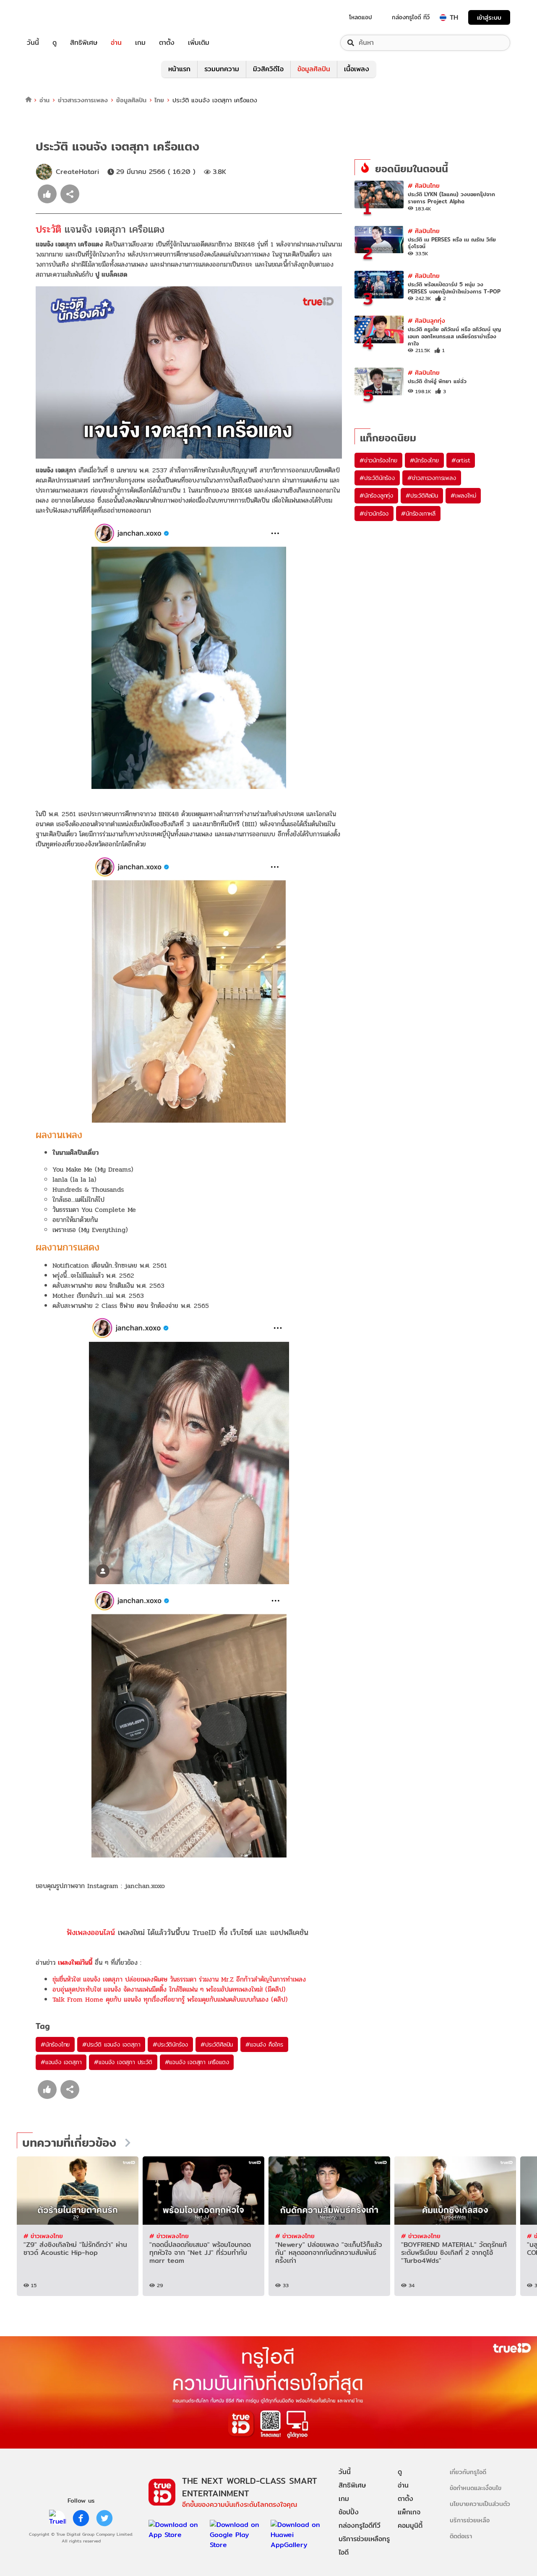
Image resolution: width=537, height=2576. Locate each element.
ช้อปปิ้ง (349, 2512)
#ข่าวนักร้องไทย (378, 460)
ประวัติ (50, 230)
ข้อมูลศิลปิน (314, 69)
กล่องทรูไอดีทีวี (360, 2525)
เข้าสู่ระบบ (489, 17)
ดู (55, 43)
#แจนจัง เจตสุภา (61, 2062)
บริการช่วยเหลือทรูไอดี (364, 2546)
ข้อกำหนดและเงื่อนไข (476, 2488)
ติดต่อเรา (461, 2536)
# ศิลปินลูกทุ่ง (426, 320)
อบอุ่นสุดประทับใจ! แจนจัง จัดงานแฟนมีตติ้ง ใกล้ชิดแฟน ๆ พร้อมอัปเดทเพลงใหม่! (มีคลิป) (169, 1989)
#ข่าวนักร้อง (374, 514)
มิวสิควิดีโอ (268, 69)
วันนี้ (33, 43)
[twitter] (104, 2518)
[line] (57, 2518)
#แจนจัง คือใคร (264, 2044)
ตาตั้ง (167, 43)
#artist (461, 460)
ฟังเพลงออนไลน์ (91, 1932)
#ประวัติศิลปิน (217, 2044)
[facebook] (81, 2518)
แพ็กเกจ (409, 2512)
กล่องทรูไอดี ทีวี (411, 17)
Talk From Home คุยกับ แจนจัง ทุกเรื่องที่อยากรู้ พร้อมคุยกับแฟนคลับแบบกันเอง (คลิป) (170, 1999)
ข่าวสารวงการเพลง (83, 100)
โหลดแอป (361, 17)
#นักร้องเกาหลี (418, 514)
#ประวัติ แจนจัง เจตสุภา (111, 2044)
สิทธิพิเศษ (84, 43)
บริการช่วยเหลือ (470, 2520)
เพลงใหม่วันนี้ (75, 1962)
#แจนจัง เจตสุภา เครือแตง (197, 2062)
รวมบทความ (222, 69)
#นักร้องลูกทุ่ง (376, 495)
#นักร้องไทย (55, 2044)
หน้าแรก (179, 69)
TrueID (52, 17)
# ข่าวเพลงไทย (43, 2236)
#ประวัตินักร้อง (170, 2044)
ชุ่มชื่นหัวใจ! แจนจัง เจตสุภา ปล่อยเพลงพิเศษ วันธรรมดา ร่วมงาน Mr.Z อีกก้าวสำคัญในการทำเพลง (179, 1979)
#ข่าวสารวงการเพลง (432, 478)
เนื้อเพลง (357, 69)
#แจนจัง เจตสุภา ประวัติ (123, 2062)
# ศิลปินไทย (424, 185)
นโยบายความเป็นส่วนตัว (480, 2504)
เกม (140, 43)
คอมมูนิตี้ (410, 2525)
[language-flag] (443, 18)
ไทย (159, 100)
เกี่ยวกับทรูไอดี (468, 2472)
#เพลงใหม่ (463, 495)
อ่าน (116, 43)
